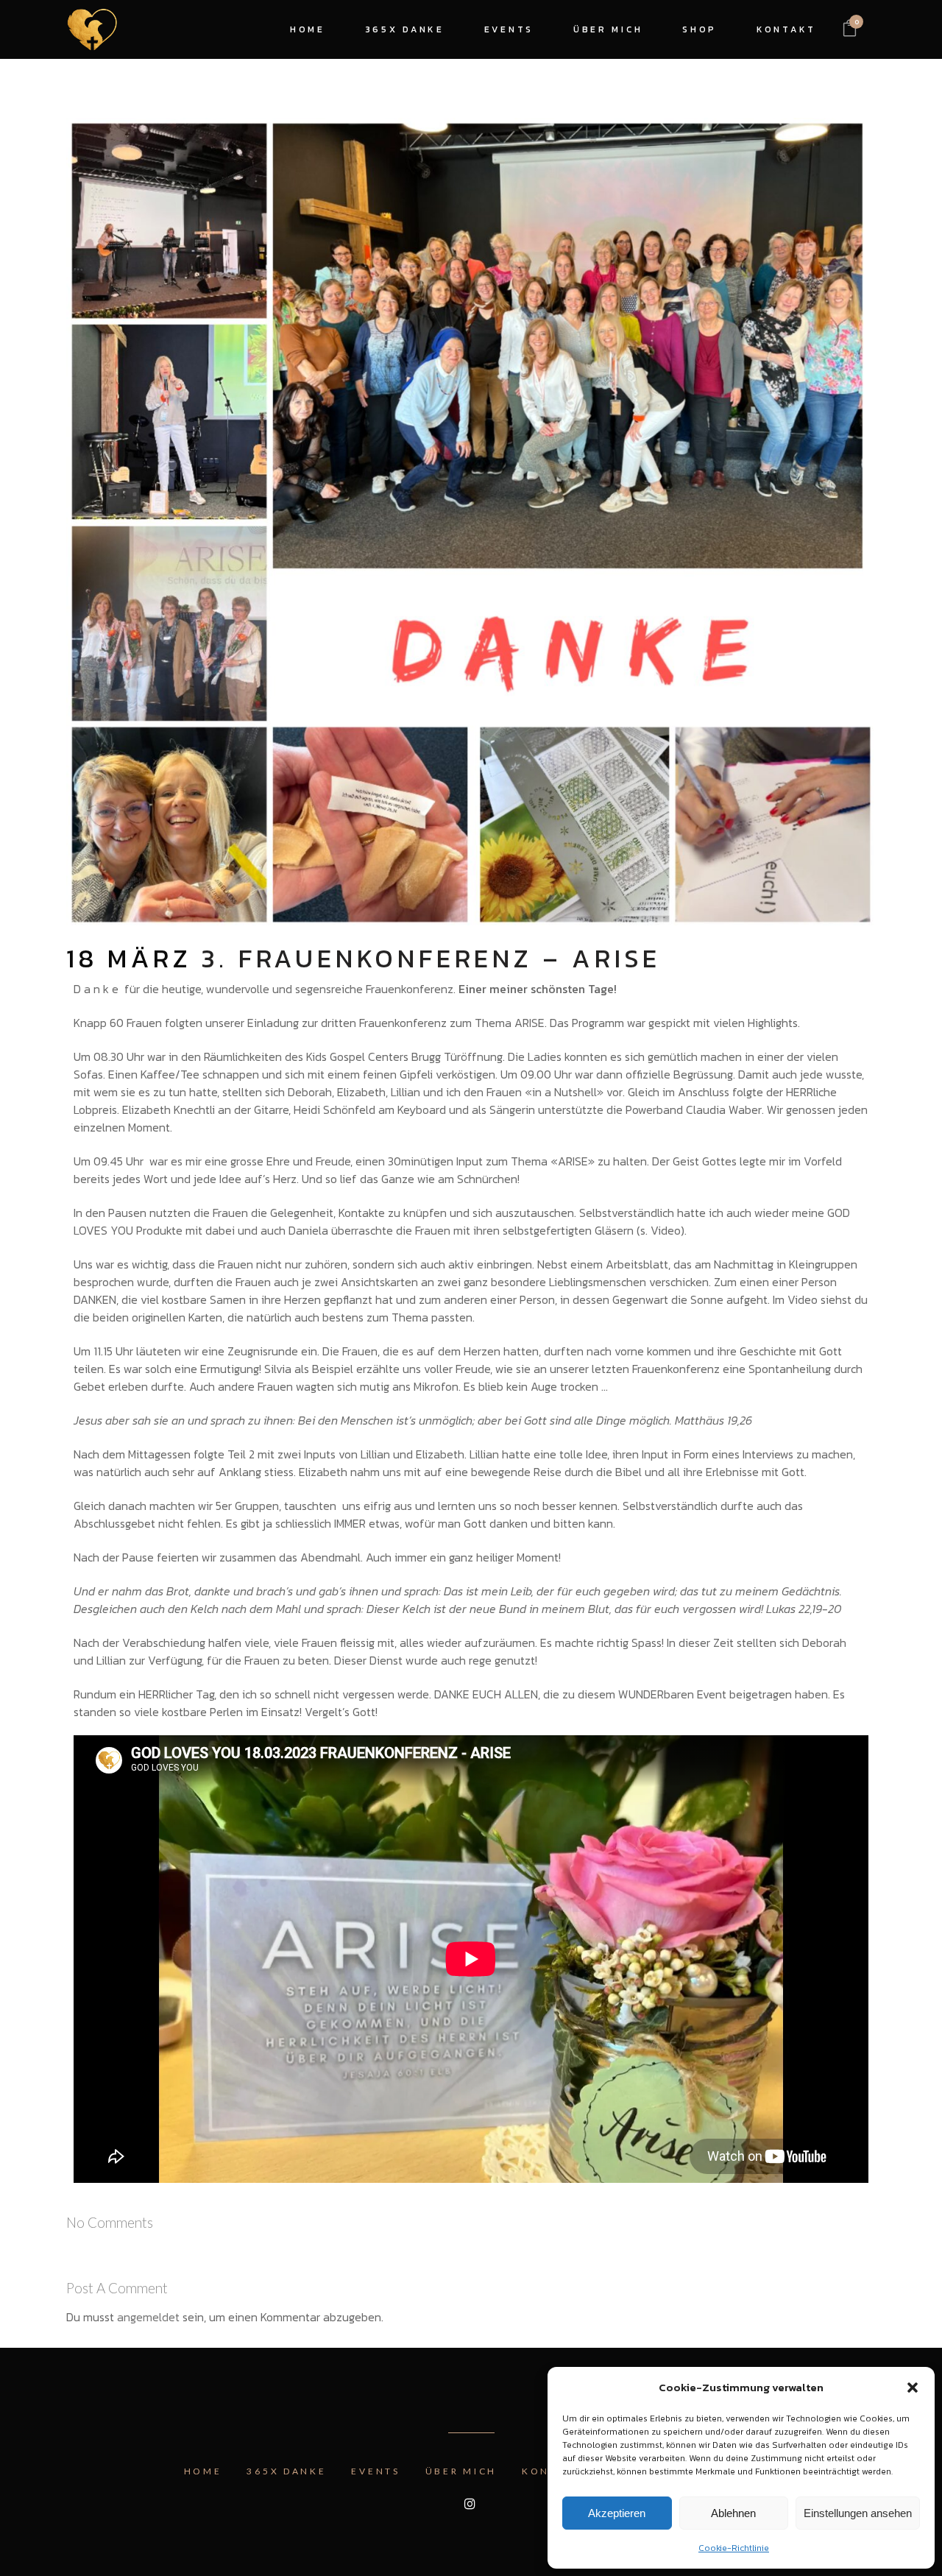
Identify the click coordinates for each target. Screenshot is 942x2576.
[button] (913, 2388)
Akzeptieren (617, 2513)
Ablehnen (733, 2513)
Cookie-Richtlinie (734, 2548)
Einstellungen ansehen (858, 2513)
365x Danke (286, 2471)
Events (375, 2471)
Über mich (461, 2471)
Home (203, 2471)
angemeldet (148, 2317)
